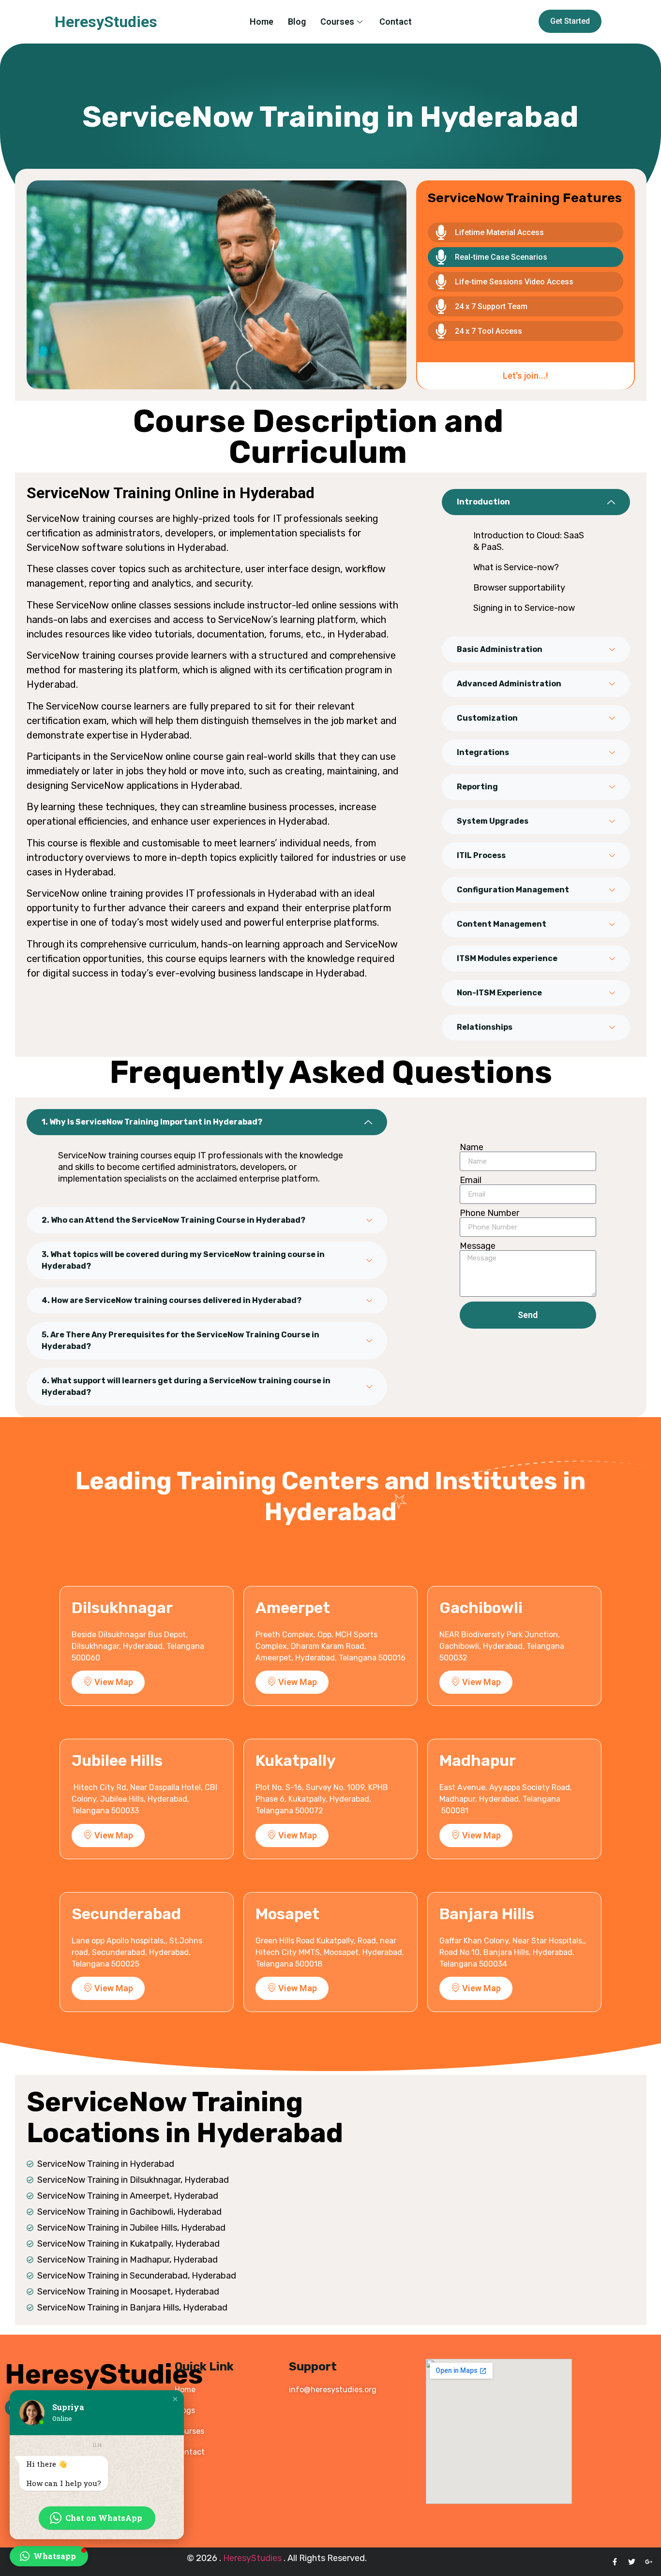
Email (471, 1180)
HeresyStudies (106, 22)
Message (478, 1246)
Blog (297, 22)
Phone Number (489, 1213)
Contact (396, 22)
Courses (337, 22)
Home (262, 22)
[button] (175, 2399)
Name (472, 1147)
